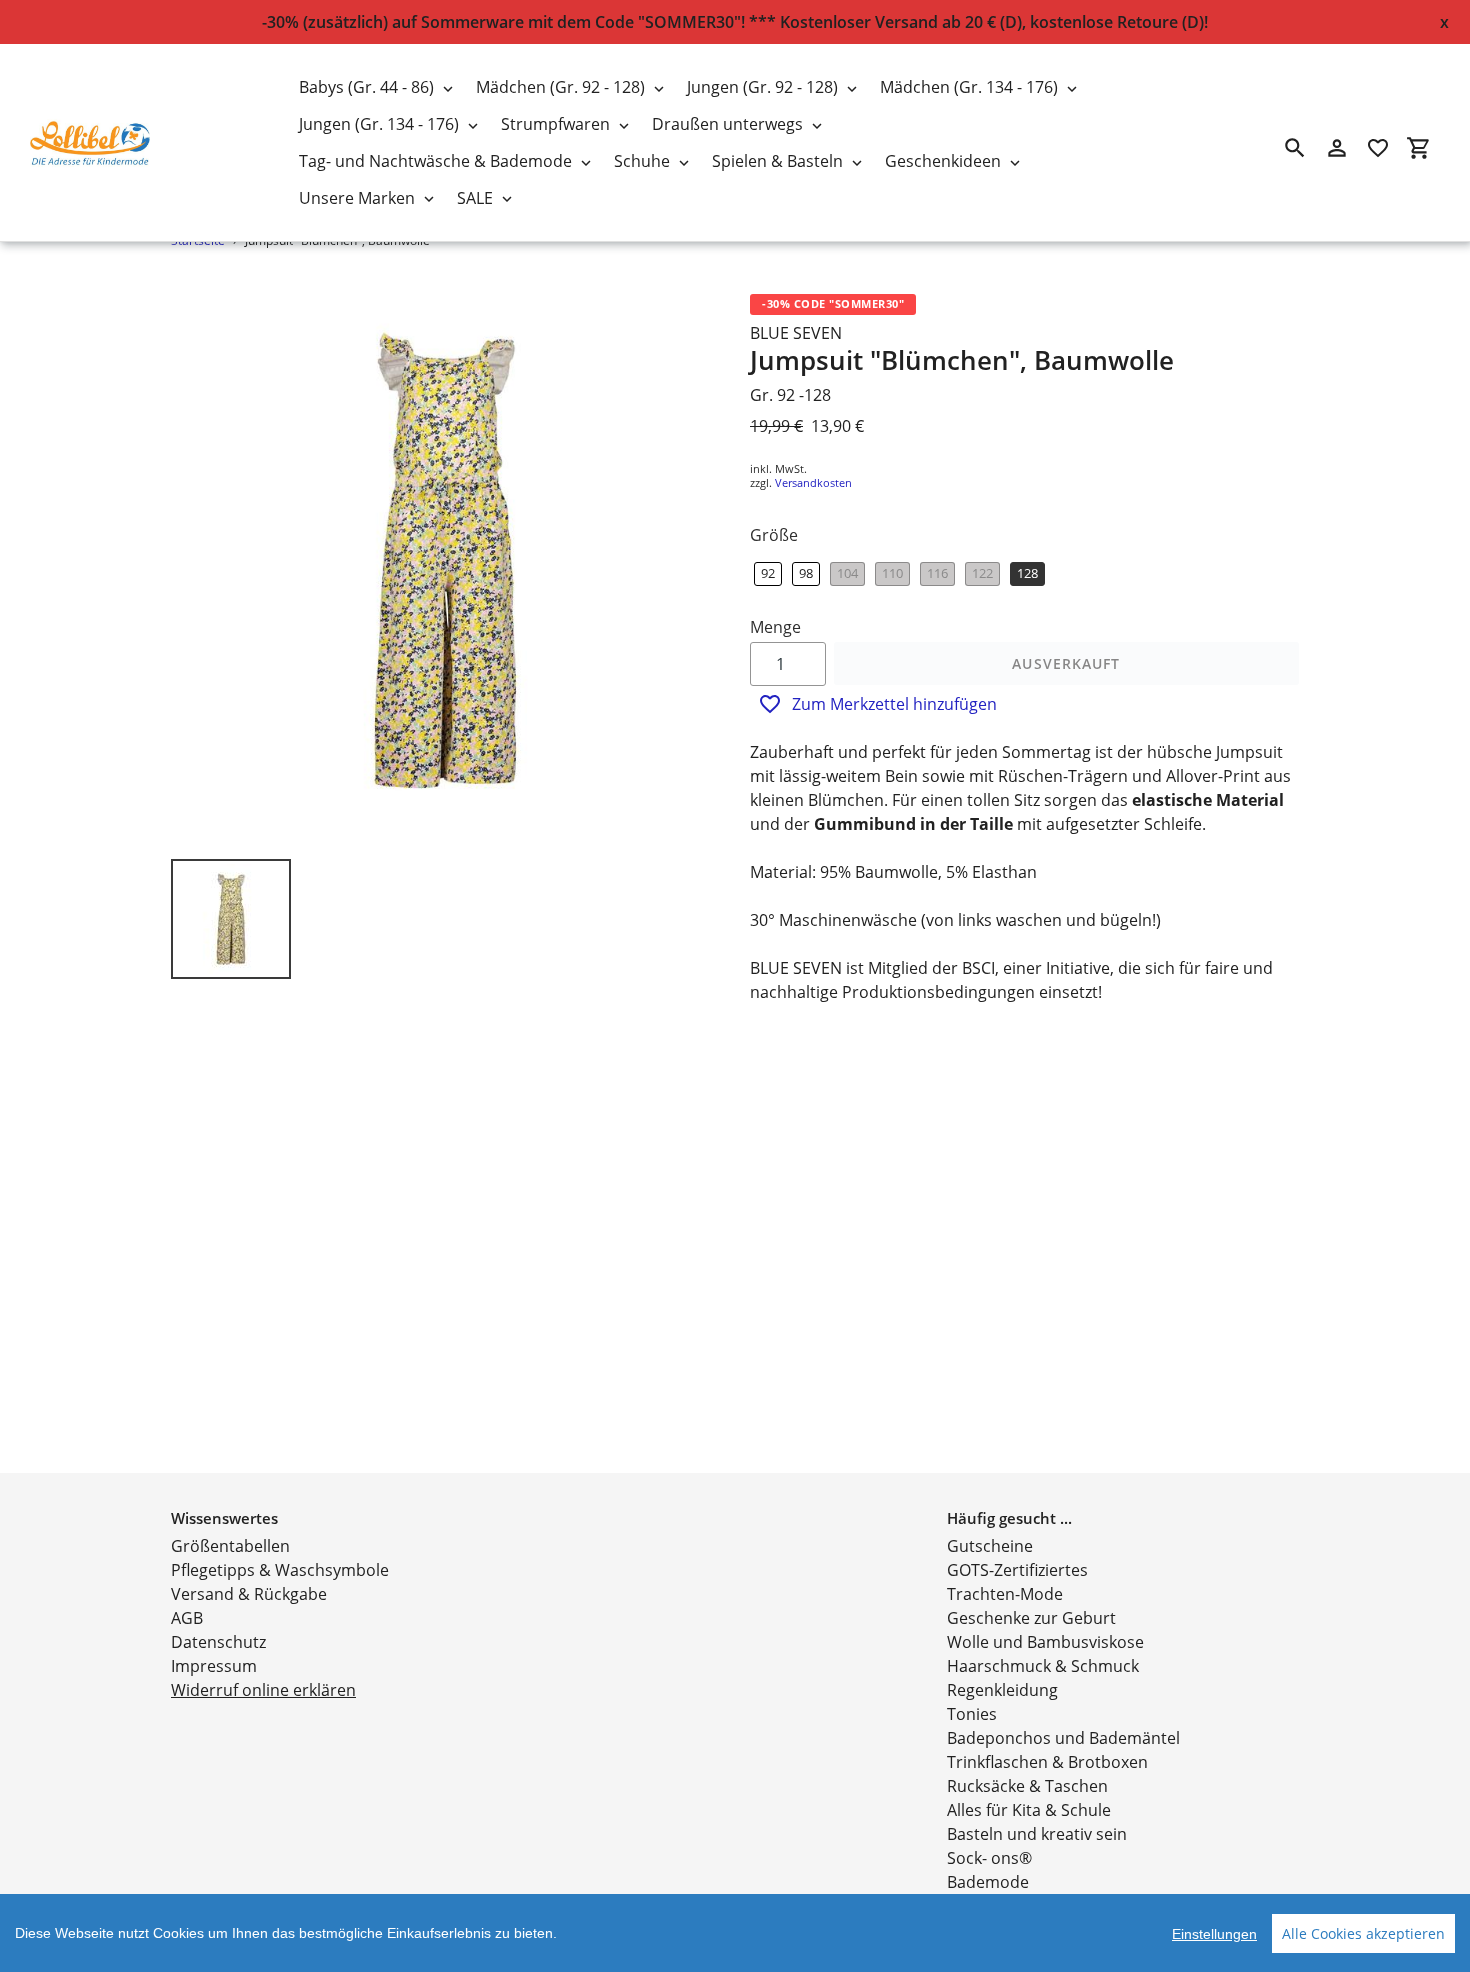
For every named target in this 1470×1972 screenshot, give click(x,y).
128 (1027, 573)
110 (892, 573)
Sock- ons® (989, 1858)
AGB (187, 1618)
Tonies (972, 1714)
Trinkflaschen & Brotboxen (1047, 1762)
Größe (774, 535)
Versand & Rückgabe (249, 1594)
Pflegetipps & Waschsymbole (280, 1570)
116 (937, 573)
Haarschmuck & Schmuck (1043, 1666)
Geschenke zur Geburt (1031, 1618)
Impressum (214, 1666)
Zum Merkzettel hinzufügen (894, 704)
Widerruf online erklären (263, 1690)
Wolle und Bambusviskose (1045, 1642)
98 (806, 573)
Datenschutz (218, 1642)
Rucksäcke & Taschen (1027, 1786)
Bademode (988, 1882)
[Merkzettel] (1378, 148)
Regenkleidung (1002, 1690)
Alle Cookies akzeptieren (1363, 1933)
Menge (775, 627)
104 (847, 573)
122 (982, 573)
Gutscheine (990, 1546)
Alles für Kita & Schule (1029, 1810)
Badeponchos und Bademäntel (1063, 1738)
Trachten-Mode (1005, 1594)
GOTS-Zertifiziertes (1017, 1570)
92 (768, 573)
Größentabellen (230, 1546)
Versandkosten (813, 482)
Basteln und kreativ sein (1037, 1834)
